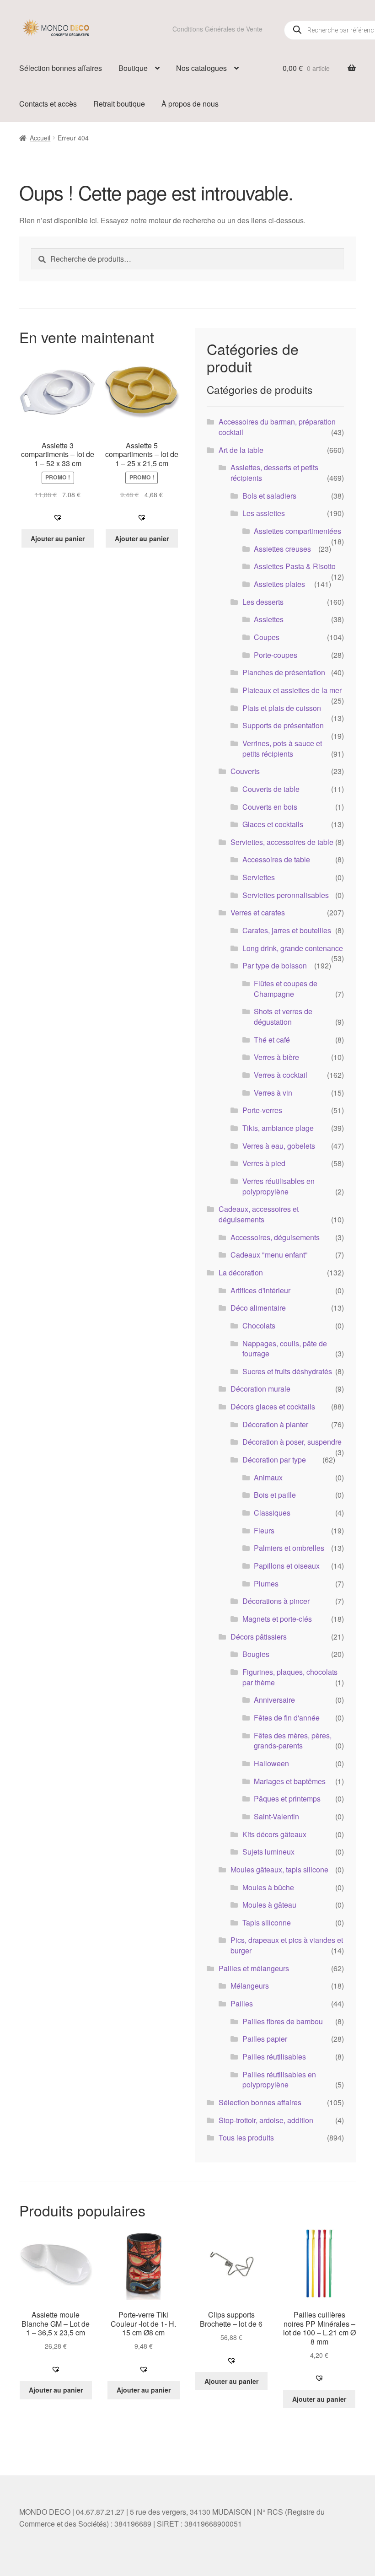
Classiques (272, 1513)
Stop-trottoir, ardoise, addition (266, 2120)
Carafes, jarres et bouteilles (287, 930)
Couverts (245, 771)
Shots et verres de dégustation (283, 1016)
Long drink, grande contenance (293, 948)
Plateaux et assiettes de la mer (292, 690)
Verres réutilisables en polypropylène (279, 1186)
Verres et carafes (258, 912)
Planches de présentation (284, 672)
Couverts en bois (270, 807)
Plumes (266, 1584)
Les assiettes (264, 513)
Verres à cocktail (281, 1075)
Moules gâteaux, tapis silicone (279, 1869)
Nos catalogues (201, 68)
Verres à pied (264, 1163)
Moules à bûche (268, 1887)
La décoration (241, 1272)
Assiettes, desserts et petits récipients (274, 473)
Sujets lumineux (268, 1852)
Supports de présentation (283, 725)
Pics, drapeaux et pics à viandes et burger (287, 1945)
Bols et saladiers (269, 496)
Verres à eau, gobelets (279, 1146)
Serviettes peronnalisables (286, 895)
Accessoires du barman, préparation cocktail (277, 427)
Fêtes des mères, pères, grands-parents (293, 1741)
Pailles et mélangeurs (254, 1968)
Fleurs (264, 1530)
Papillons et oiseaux (287, 1566)
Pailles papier (265, 2039)
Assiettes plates (279, 584)
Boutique (133, 68)
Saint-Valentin (276, 1816)
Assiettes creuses (282, 549)
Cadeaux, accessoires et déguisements (259, 1214)
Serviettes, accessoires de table (282, 842)
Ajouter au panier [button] (58, 538)
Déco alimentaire (258, 1308)
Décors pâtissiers (259, 1637)
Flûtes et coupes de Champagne (286, 989)
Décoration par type (274, 1460)
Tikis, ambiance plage (278, 1128)
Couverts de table (271, 789)
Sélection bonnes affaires (61, 68)
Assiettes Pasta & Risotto (295, 566)
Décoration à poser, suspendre (292, 1442)
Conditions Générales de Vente (217, 29)
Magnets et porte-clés (277, 1619)
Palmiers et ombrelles (289, 1548)
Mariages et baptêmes (290, 1781)
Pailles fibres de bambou (283, 2021)
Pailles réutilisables (274, 2057)
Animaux (268, 1477)
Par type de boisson (275, 965)
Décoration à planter (275, 1424)
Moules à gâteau (269, 1905)
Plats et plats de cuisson (282, 708)
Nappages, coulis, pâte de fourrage (285, 1349)
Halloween (271, 1763)
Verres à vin (273, 1093)
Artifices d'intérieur (260, 1290)
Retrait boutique (119, 104)
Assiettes (269, 619)
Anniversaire (274, 1700)
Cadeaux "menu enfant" (269, 1255)
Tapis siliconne (267, 1923)
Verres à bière (276, 1057)
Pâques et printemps (287, 1799)
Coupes (267, 637)
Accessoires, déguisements (275, 1237)
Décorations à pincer (276, 1601)
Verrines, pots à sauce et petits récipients (282, 748)
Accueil (40, 138)
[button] (58, 517)
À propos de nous (190, 104)
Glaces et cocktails (273, 824)
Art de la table (241, 450)
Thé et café (272, 1040)
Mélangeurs (250, 1986)
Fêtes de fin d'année (287, 1718)
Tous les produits (246, 2138)
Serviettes (259, 877)
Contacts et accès (48, 104)
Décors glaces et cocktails (273, 1406)
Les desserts (263, 602)
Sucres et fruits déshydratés (287, 1371)
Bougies (256, 1654)
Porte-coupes (276, 655)
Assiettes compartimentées (297, 531)
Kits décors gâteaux (274, 1834)
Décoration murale (260, 1389)
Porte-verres (262, 1110)
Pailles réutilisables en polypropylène (279, 2080)
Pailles (242, 2003)
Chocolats (259, 1326)
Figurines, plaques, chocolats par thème (290, 1677)
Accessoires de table (276, 859)
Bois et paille (275, 1495)
